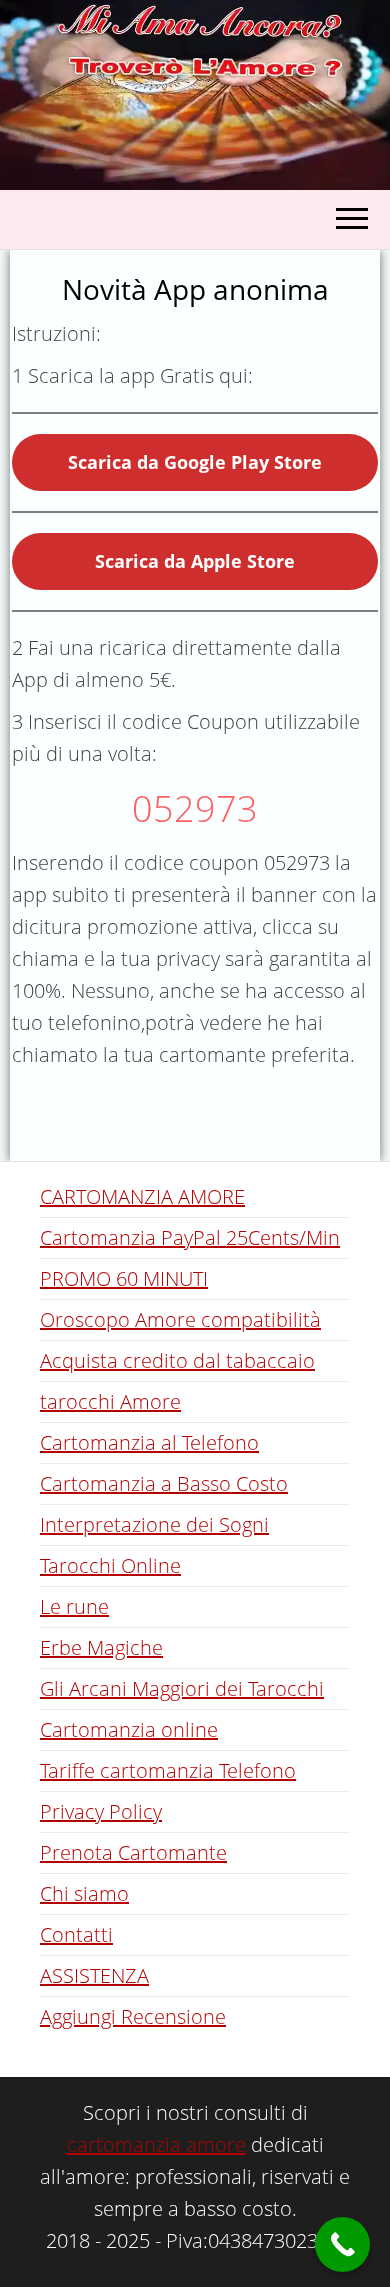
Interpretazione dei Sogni (154, 1524)
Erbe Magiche (101, 1647)
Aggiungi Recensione (133, 2016)
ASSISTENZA (94, 1975)
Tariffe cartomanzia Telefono (168, 1770)
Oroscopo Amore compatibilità (180, 1319)
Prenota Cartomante (133, 1852)
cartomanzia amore (156, 2144)
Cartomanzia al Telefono (149, 1442)
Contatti (76, 1934)
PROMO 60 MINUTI (124, 1278)
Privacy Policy (101, 1811)
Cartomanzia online (129, 1729)
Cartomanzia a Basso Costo (164, 1483)
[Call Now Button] (342, 2244)
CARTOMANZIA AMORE (142, 1196)
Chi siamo (84, 1893)
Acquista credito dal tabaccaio (177, 1360)
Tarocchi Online (110, 1565)
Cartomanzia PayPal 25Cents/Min (190, 1237)
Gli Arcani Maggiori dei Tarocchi (182, 1688)
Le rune (74, 1606)
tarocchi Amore (110, 1401)
